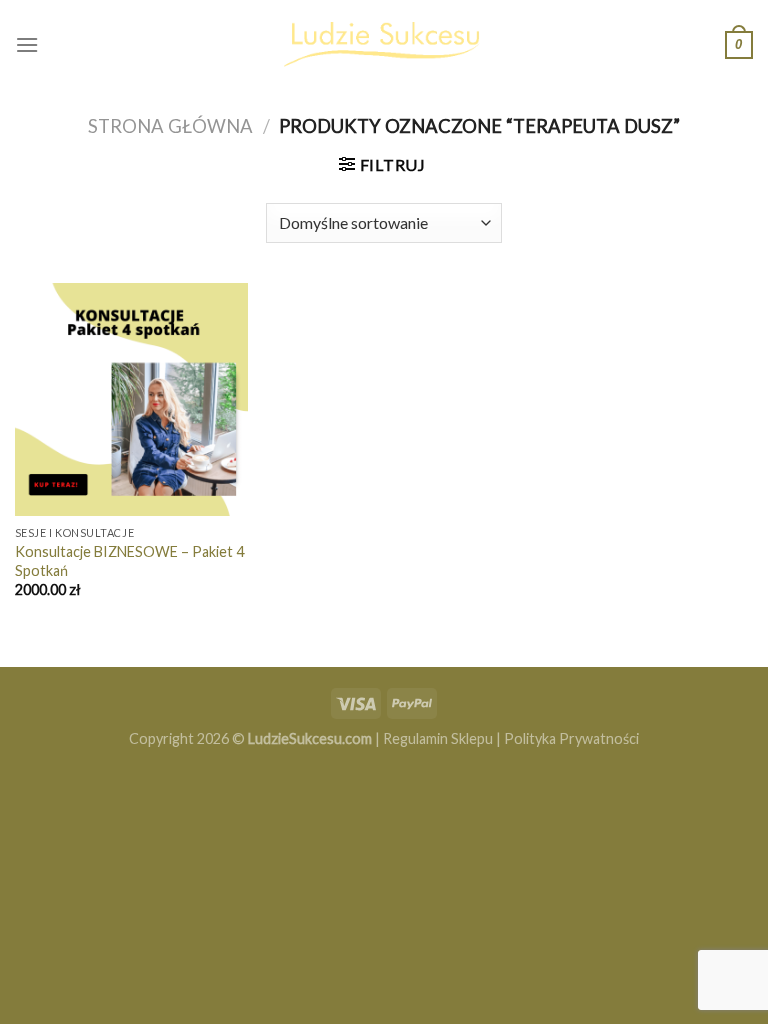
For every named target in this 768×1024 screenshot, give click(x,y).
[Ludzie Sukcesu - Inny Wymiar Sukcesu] (384, 45)
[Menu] (27, 44)
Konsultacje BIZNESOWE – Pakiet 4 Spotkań (129, 561)
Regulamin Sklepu (438, 738)
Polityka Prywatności (571, 738)
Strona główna (170, 126)
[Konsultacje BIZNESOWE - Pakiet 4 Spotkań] (131, 399)
